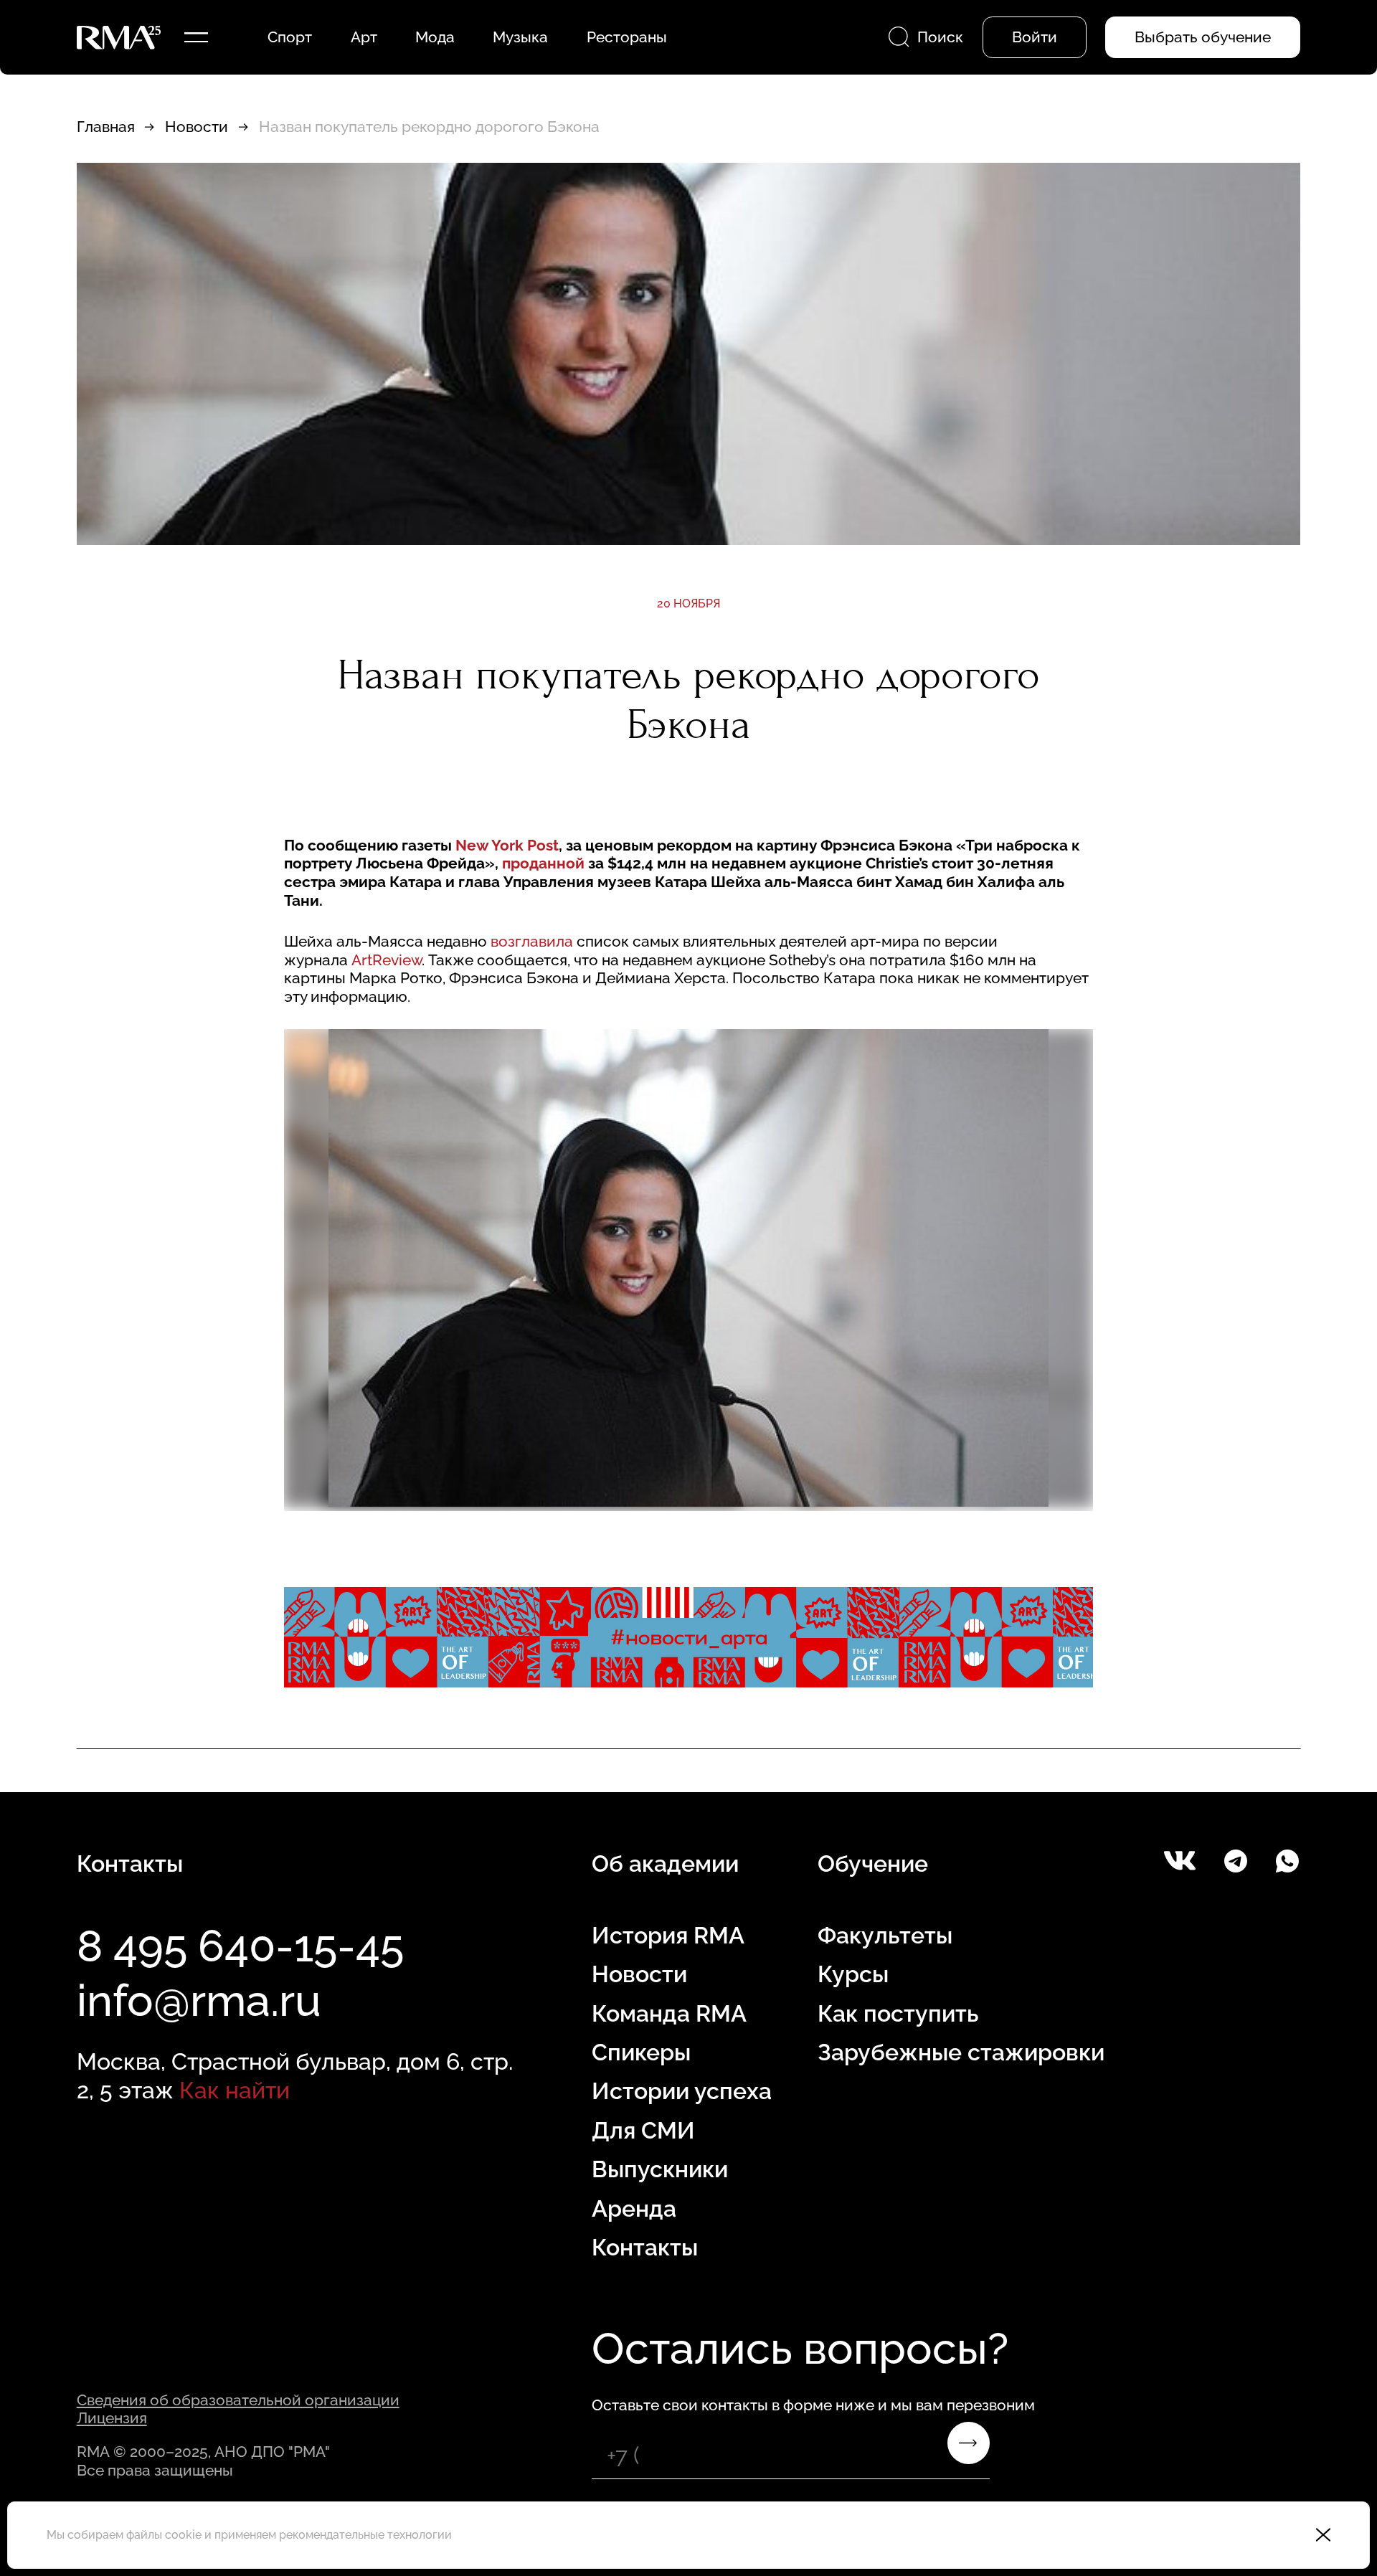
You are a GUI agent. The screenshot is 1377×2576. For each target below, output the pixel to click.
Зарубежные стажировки (961, 2052)
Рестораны (627, 37)
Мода (435, 37)
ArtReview (387, 960)
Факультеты (885, 1935)
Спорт (290, 37)
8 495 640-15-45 (240, 1946)
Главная (106, 127)
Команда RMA (669, 2013)
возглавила (532, 941)
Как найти (235, 2090)
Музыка (520, 37)
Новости (197, 127)
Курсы (853, 1974)
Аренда (634, 2208)
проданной (543, 863)
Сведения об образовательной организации (238, 2400)
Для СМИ (643, 2130)
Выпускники (660, 2169)
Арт (364, 37)
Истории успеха (682, 2091)
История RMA (668, 1935)
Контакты (645, 2247)
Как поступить (898, 2013)
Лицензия (112, 2418)
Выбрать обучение (1203, 37)
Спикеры (641, 2052)
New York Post (507, 845)
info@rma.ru (199, 2000)
